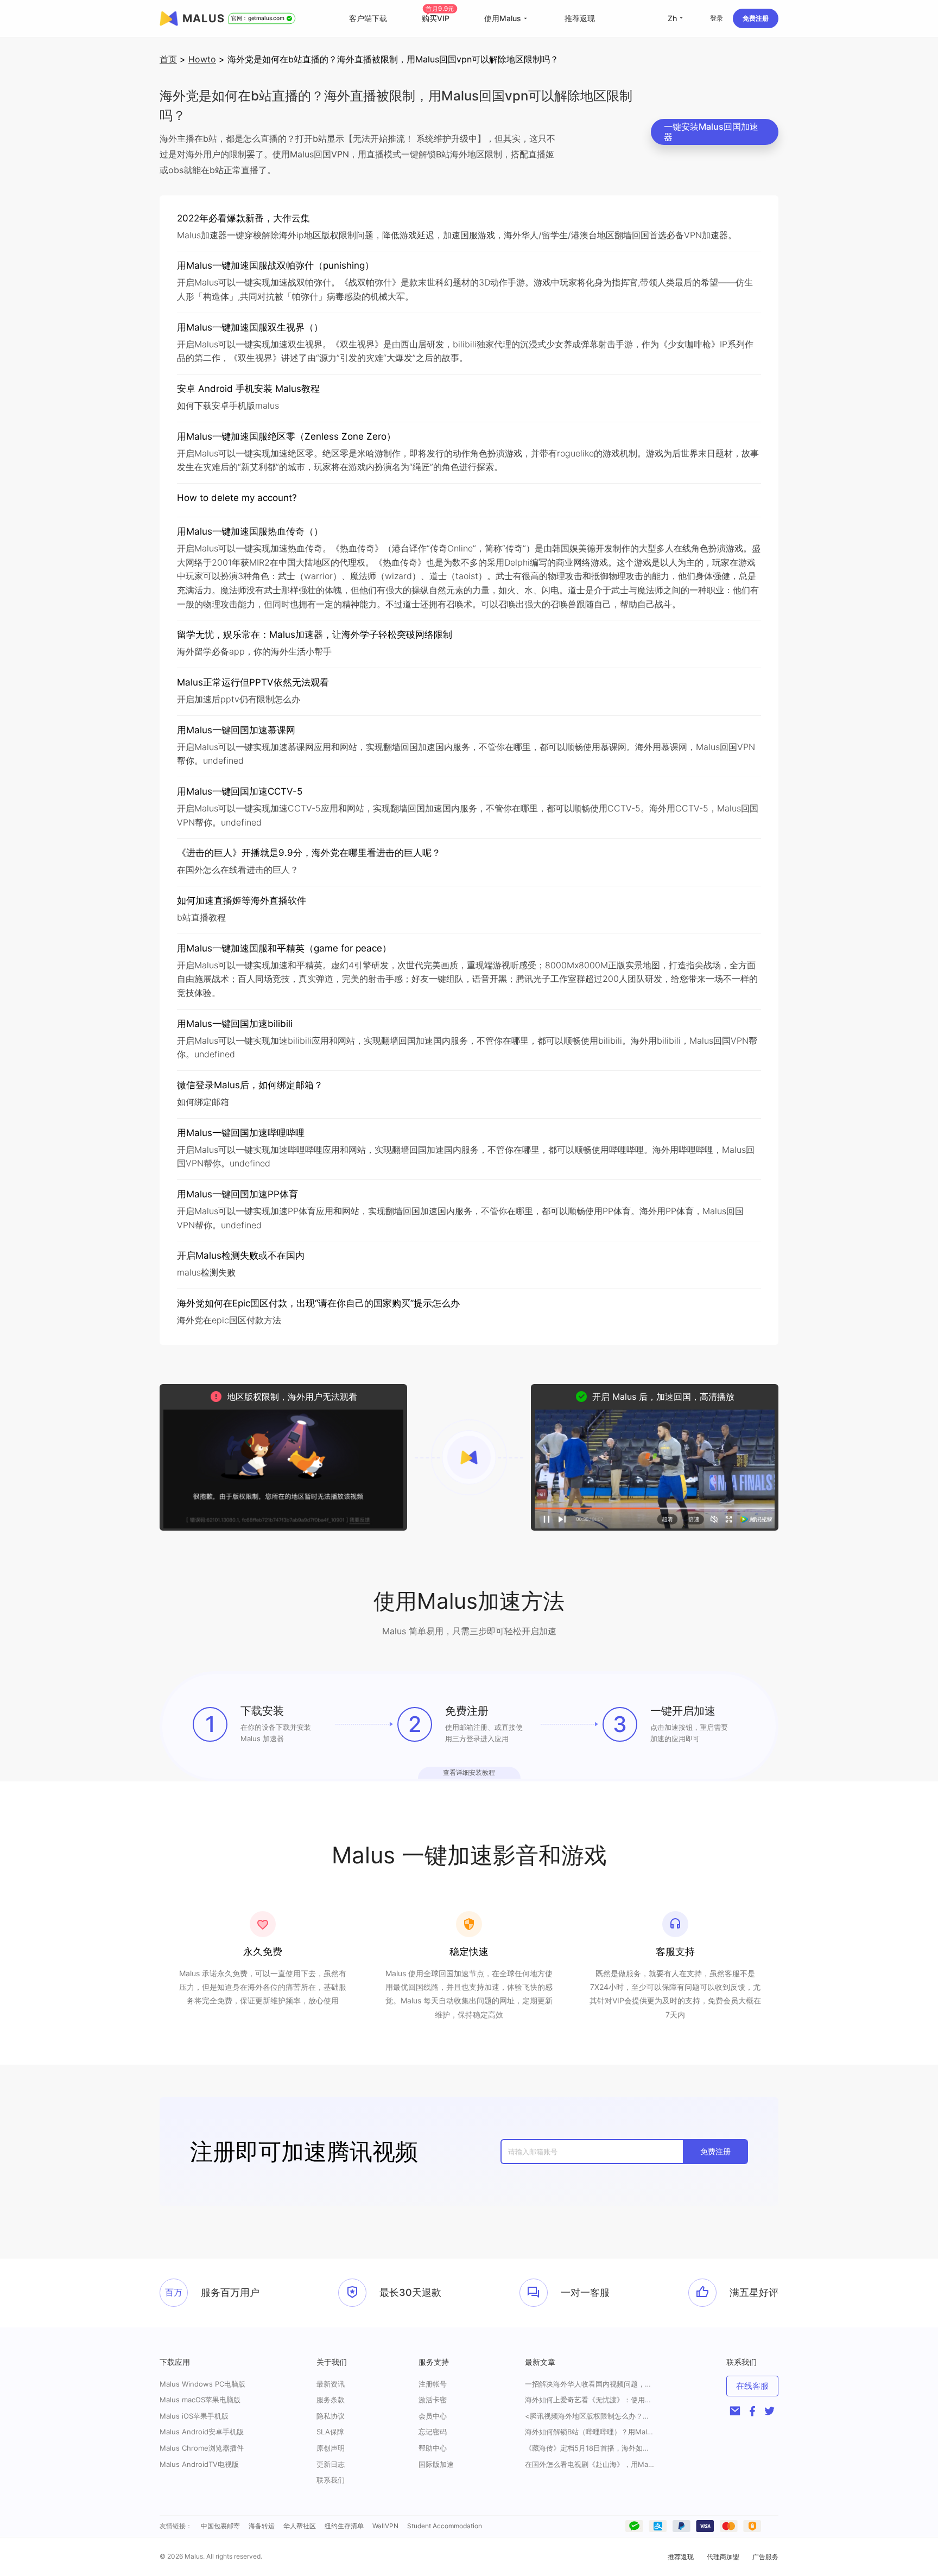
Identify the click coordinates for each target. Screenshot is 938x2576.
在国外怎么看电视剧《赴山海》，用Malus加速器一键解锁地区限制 (590, 2464)
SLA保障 (330, 2432)
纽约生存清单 (344, 2526)
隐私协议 (331, 2416)
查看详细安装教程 (469, 1772)
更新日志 (331, 2464)
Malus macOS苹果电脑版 (200, 2400)
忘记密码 (433, 2432)
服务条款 (331, 2400)
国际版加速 (436, 2464)
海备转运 (262, 2526)
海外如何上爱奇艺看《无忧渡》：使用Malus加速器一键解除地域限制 (590, 2400)
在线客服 (752, 2386)
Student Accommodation (445, 2526)
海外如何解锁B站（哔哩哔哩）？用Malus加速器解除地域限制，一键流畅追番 (590, 2432)
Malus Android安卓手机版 (202, 2432)
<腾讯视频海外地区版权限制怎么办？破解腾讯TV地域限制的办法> (590, 2416)
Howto (202, 59)
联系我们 (331, 2480)
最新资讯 (331, 2384)
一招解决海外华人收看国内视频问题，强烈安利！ (590, 2384)
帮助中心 (433, 2448)
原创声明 (331, 2448)
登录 (717, 18)
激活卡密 (433, 2400)
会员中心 (433, 2416)
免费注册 (756, 18)
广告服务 (765, 2557)
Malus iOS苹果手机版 (194, 2416)
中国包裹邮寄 (220, 2526)
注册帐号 (433, 2384)
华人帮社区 (300, 2526)
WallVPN (385, 2526)
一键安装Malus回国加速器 (711, 132)
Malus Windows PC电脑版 (202, 2384)
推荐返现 (580, 18)
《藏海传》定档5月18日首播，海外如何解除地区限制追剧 (590, 2448)
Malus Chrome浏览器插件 (202, 2448)
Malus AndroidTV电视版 (199, 2464)
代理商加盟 (723, 2557)
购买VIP (438, 18)
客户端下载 (368, 18)
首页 (168, 59)
